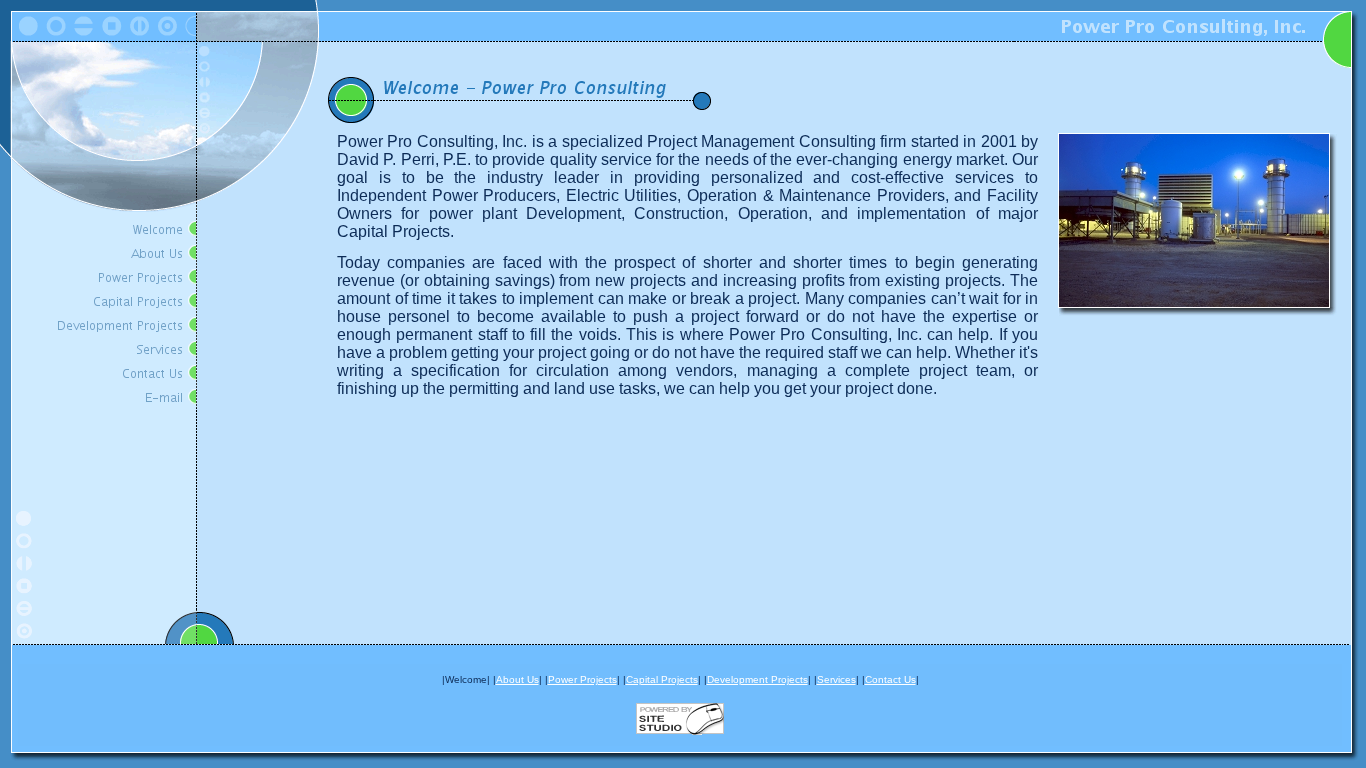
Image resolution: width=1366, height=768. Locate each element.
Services (836, 679)
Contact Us (890, 679)
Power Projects (582, 679)
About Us (517, 679)
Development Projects (757, 679)
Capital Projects (662, 679)
